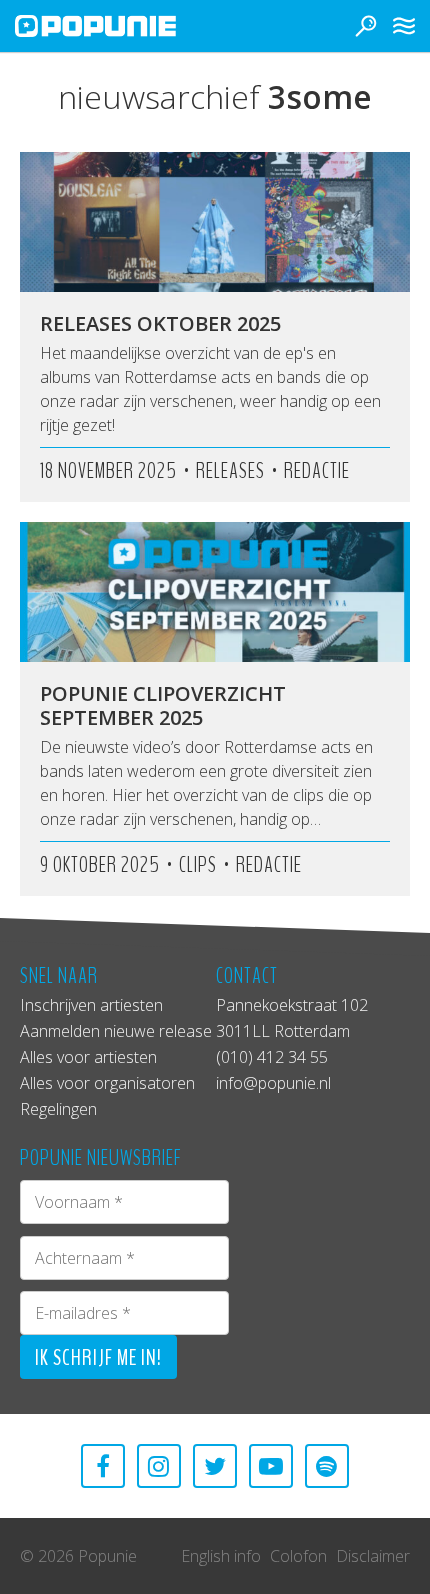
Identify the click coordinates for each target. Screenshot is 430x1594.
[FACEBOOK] (103, 1466)
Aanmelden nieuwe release (116, 1031)
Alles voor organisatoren (107, 1083)
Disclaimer (373, 1556)
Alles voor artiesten (88, 1057)
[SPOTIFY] (327, 1466)
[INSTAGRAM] (159, 1466)
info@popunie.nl (273, 1083)
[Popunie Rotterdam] (125, 26)
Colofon (298, 1556)
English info (221, 1556)
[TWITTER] (215, 1466)
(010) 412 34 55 (272, 1057)
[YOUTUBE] (271, 1466)
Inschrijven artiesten (91, 1005)
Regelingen (58, 1109)
